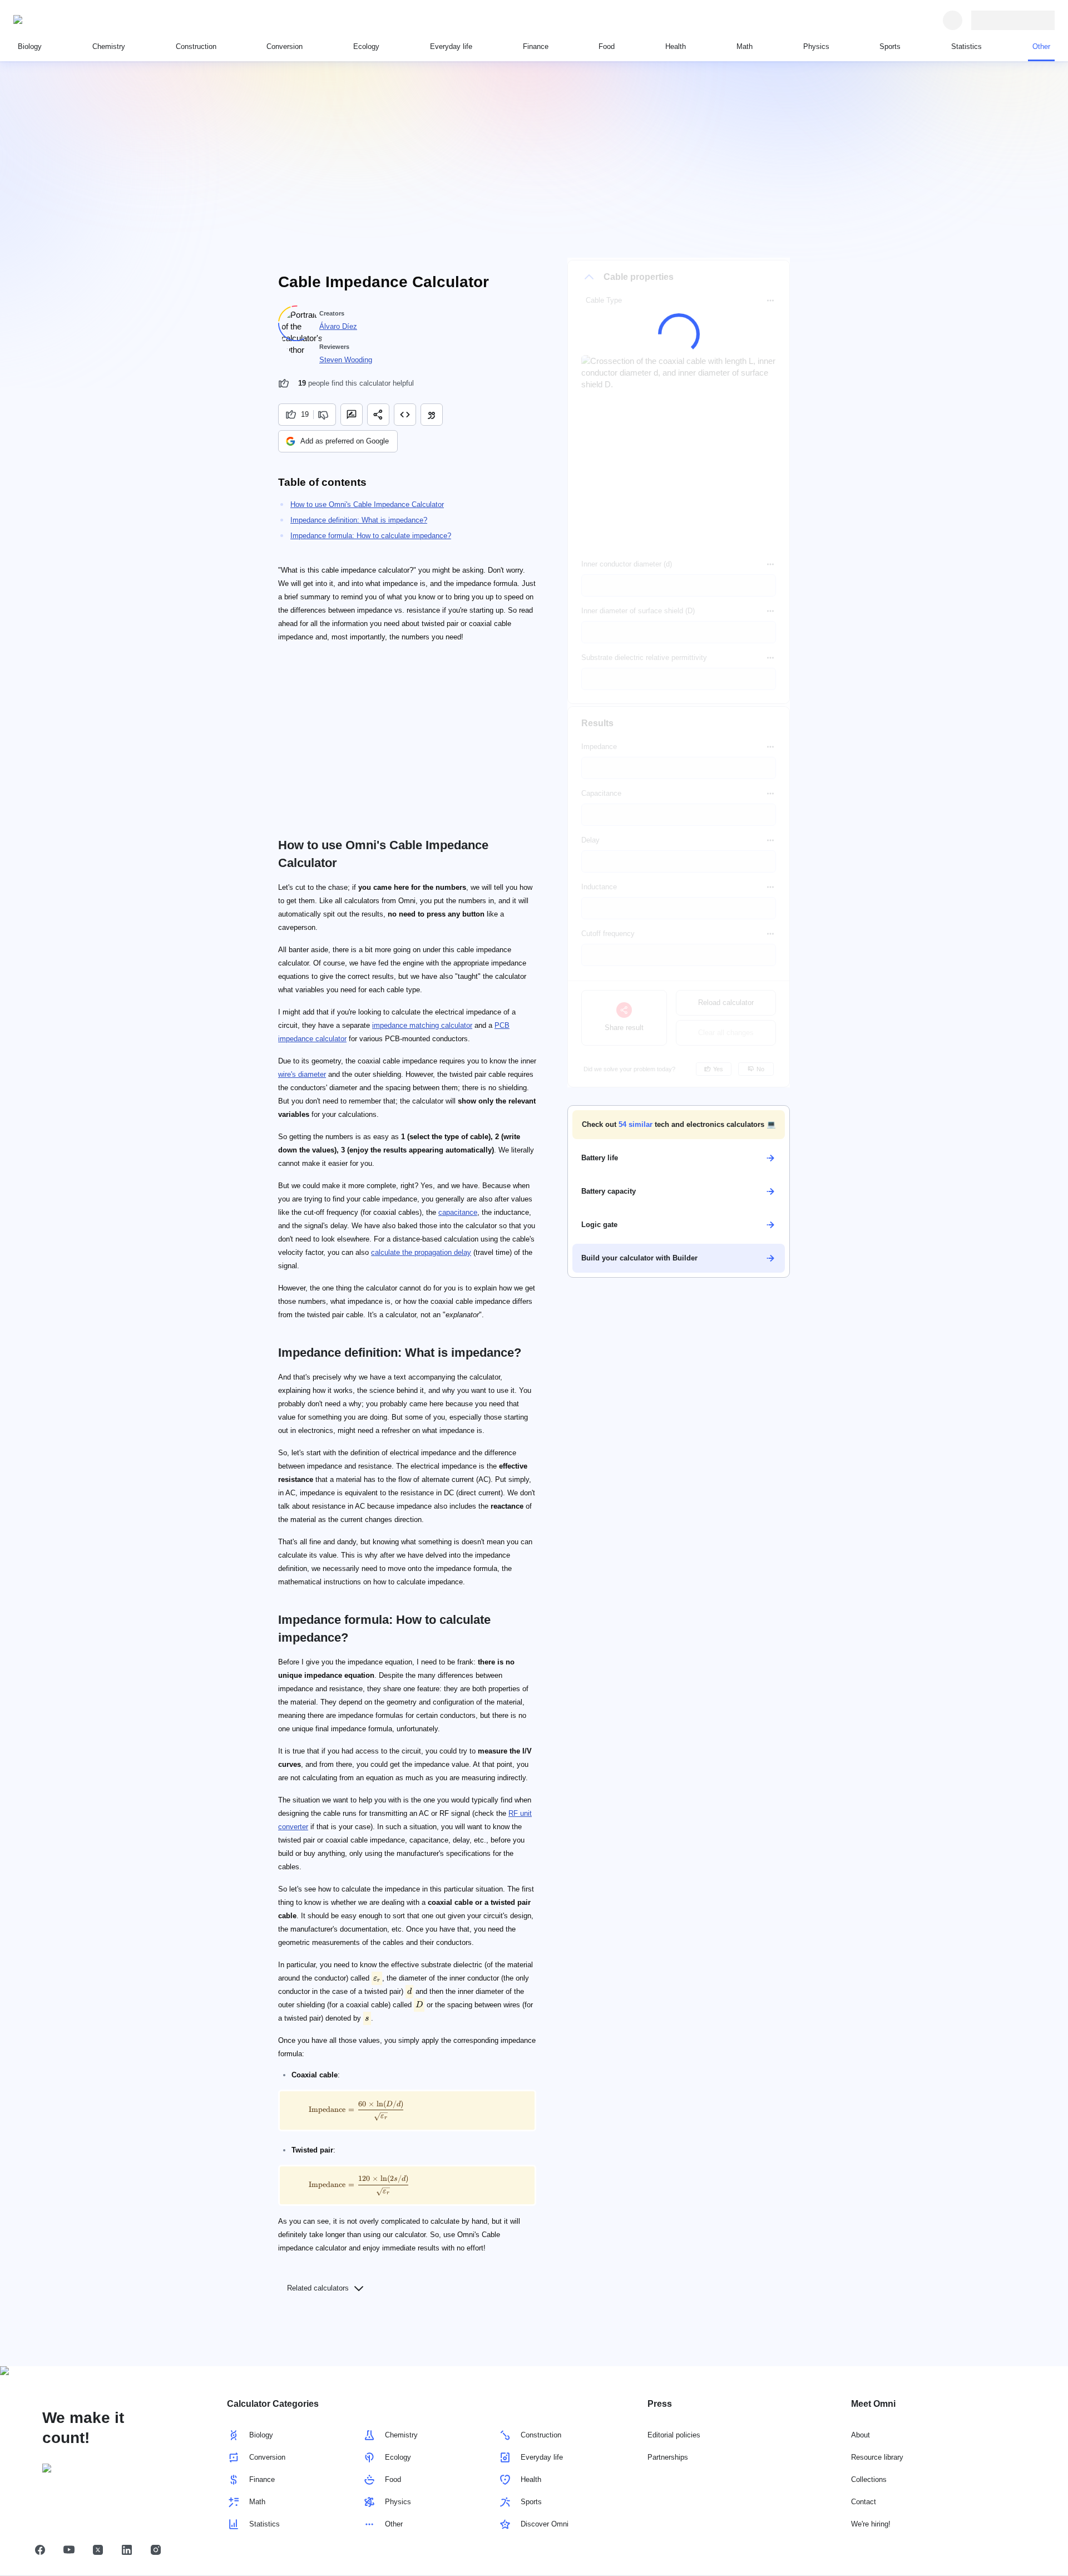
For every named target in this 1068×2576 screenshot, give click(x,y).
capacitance (458, 1212)
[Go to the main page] (65, 20)
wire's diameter (302, 1074)
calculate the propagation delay (421, 1252)
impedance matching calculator (422, 1025)
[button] (679, 1125)
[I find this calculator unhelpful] (325, 415)
